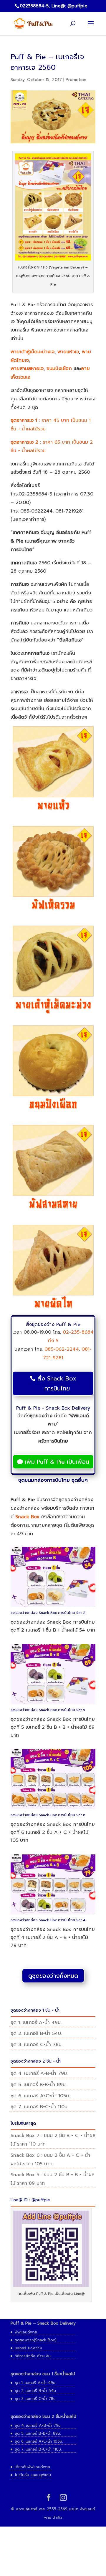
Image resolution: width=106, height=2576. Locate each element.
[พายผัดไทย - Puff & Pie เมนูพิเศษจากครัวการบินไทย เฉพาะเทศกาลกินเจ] (53, 1268)
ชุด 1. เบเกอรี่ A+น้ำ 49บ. (36, 2023)
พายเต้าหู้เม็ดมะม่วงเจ (33, 352)
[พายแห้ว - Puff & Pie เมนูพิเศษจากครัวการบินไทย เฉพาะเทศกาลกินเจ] (53, 770)
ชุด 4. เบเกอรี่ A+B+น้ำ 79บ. (39, 2073)
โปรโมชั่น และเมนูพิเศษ (33, 2475)
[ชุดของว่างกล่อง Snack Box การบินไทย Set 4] (53, 1914)
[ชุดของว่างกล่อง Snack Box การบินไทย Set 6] (53, 1809)
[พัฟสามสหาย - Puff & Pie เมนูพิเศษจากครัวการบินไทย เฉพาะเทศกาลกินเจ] (53, 1169)
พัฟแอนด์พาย (26, 2332)
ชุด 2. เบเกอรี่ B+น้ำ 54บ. (36, 2033)
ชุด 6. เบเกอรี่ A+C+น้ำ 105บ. (40, 2096)
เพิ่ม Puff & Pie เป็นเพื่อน (57, 1462)
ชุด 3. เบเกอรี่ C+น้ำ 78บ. (37, 2045)
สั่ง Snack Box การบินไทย (57, 1383)
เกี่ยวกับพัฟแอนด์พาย (32, 2467)
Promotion (76, 80)
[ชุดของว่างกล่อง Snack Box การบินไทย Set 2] (53, 1607)
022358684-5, (35, 6)
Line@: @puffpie (69, 6)
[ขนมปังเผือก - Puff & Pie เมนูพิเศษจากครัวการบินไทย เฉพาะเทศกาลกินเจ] (53, 1069)
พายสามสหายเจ (27, 369)
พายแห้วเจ (68, 352)
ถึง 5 (53, 1341)
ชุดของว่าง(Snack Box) (36, 2340)
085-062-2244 (62, 1349)
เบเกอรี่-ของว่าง (28, 2348)
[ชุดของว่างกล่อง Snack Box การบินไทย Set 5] (53, 1704)
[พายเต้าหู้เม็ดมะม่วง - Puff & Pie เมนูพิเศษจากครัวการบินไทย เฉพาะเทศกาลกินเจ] (53, 969)
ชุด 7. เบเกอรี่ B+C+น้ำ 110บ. (39, 2107)
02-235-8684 (78, 1332)
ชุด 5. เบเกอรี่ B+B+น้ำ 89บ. (39, 2085)
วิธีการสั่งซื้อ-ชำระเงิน (33, 2356)
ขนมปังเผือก (59, 369)
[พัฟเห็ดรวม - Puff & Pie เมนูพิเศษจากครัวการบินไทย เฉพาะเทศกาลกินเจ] (53, 870)
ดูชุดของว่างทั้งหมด (53, 1976)
